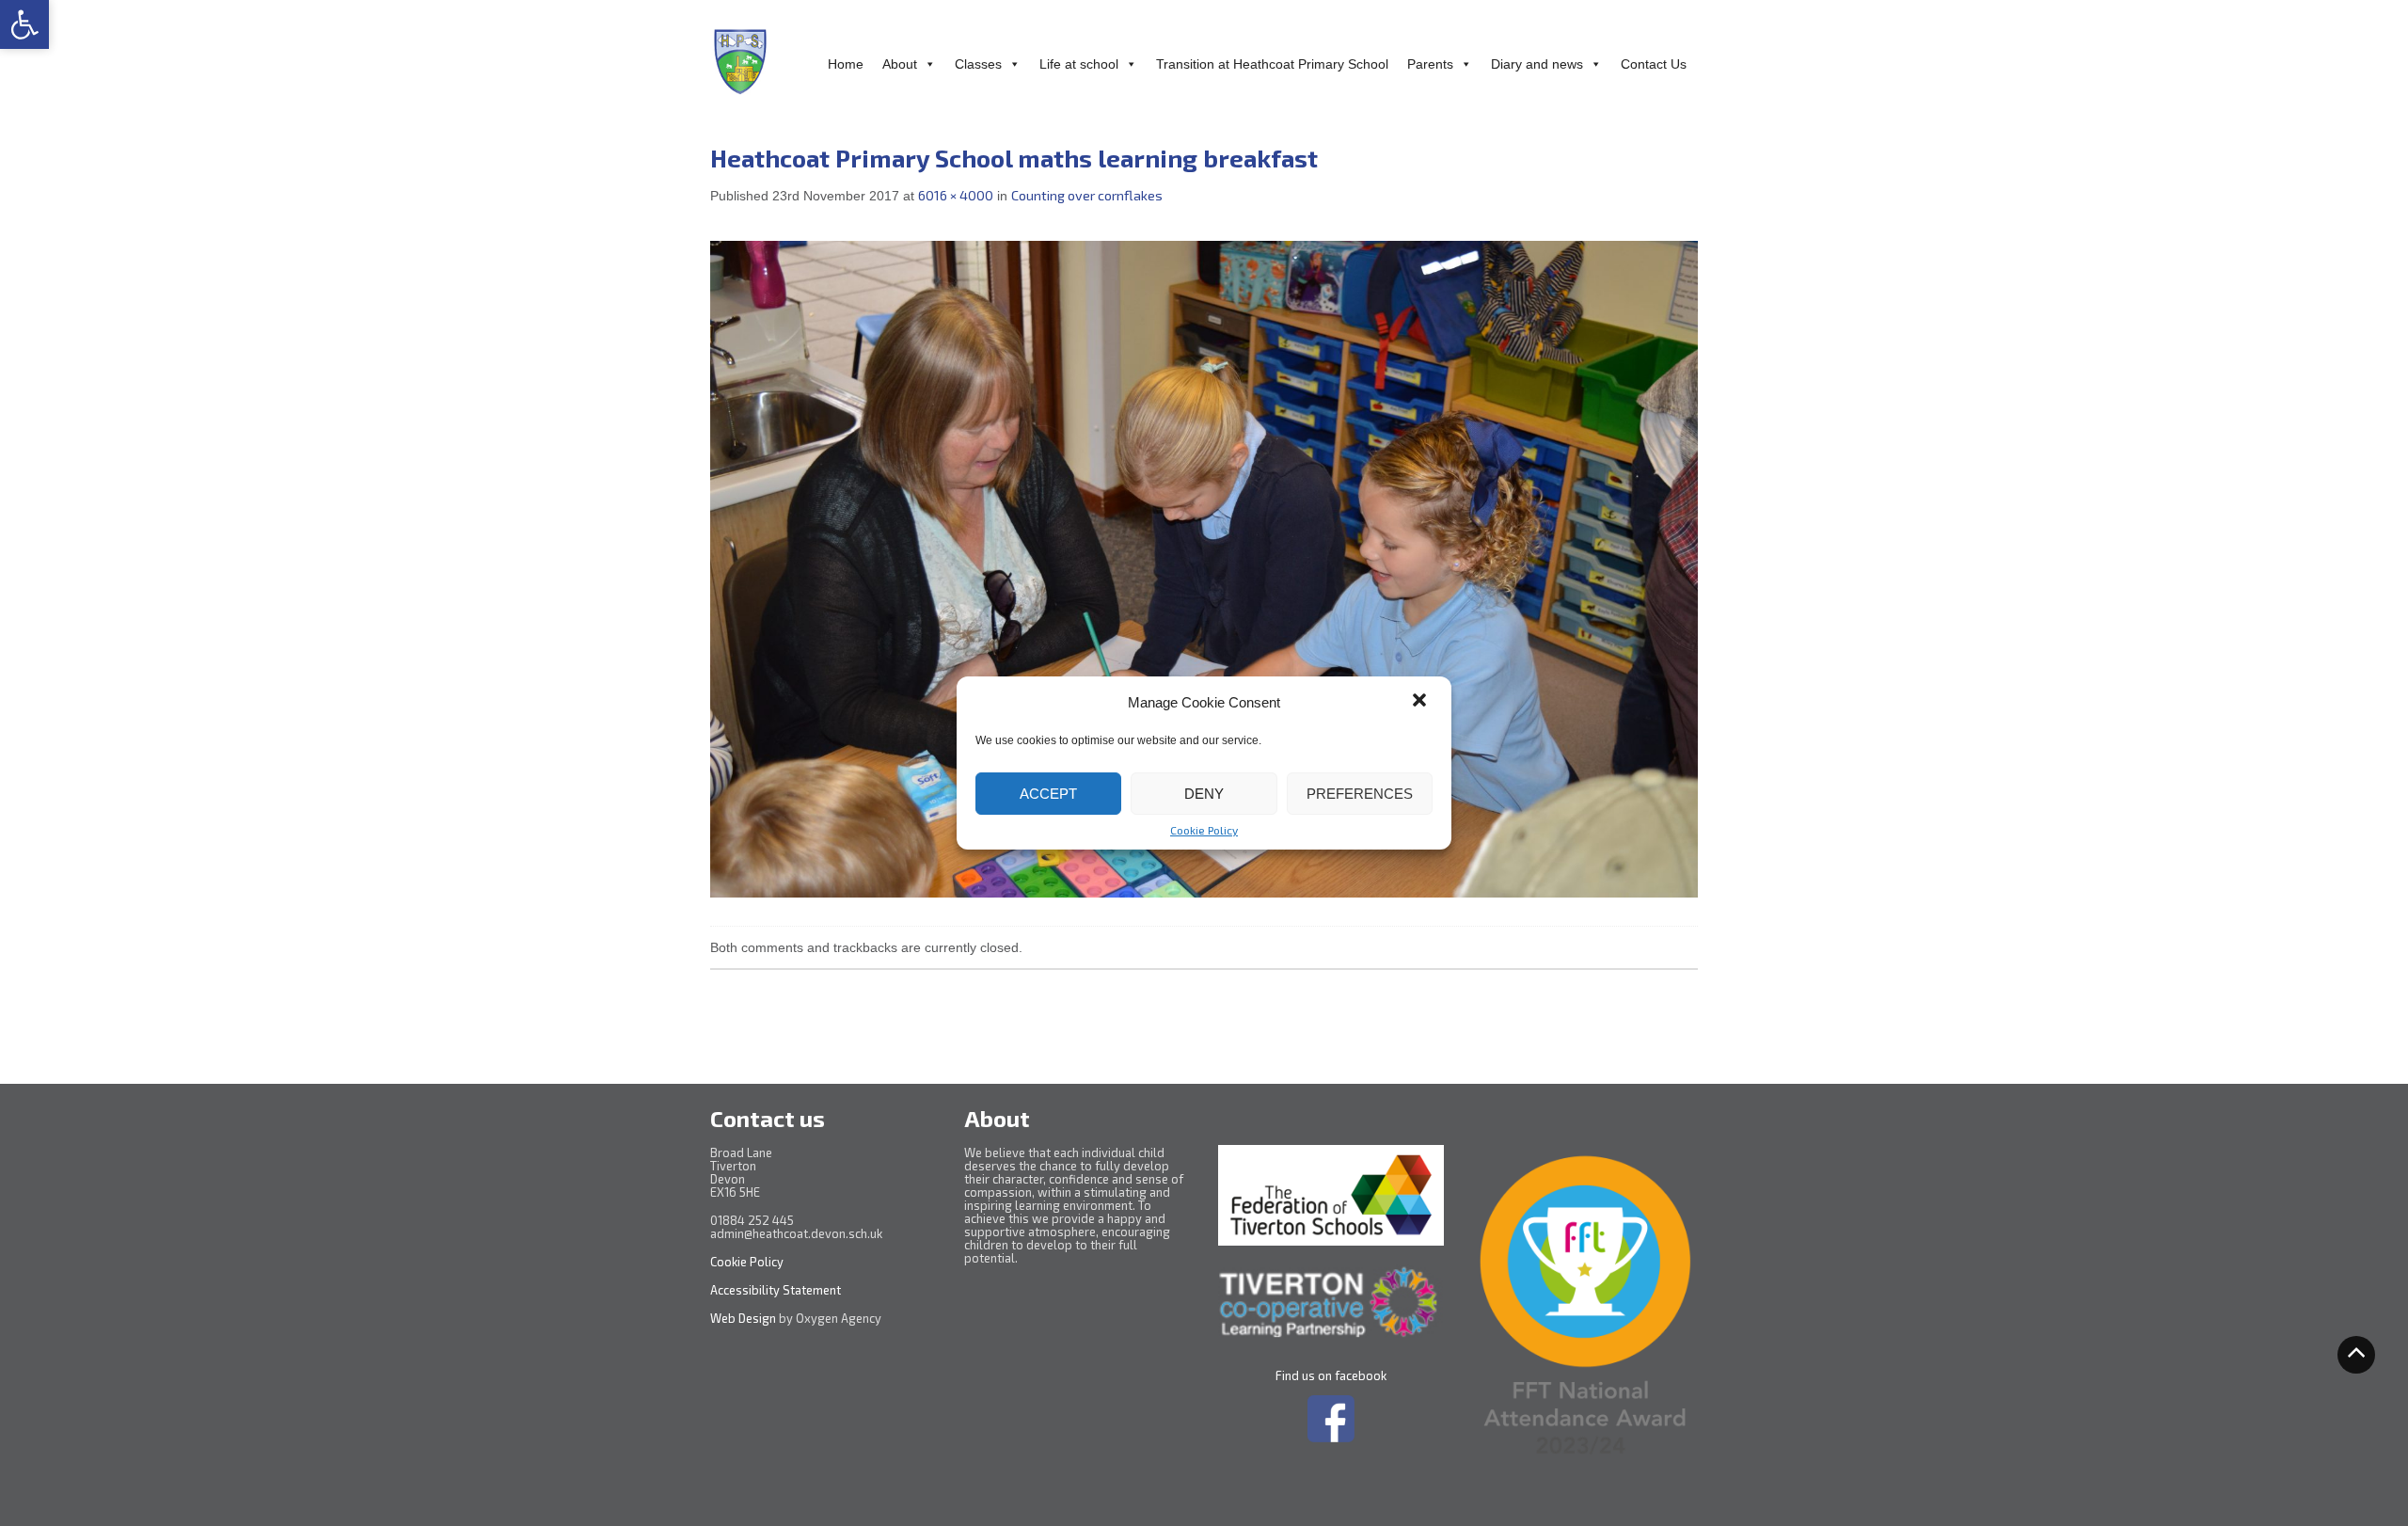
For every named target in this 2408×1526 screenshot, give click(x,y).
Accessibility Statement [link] (777, 1290)
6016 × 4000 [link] (956, 195)
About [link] (900, 64)
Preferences (1360, 794)
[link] (24, 24)
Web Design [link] (743, 1318)
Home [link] (846, 64)
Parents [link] (1430, 64)
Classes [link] (978, 64)
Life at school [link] (1079, 64)
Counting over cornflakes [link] (1087, 195)
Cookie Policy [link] (1204, 830)
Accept (1048, 794)
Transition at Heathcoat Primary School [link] (1272, 64)
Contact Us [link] (1654, 64)
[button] (1421, 702)
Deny (1204, 794)
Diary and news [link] (1537, 64)
